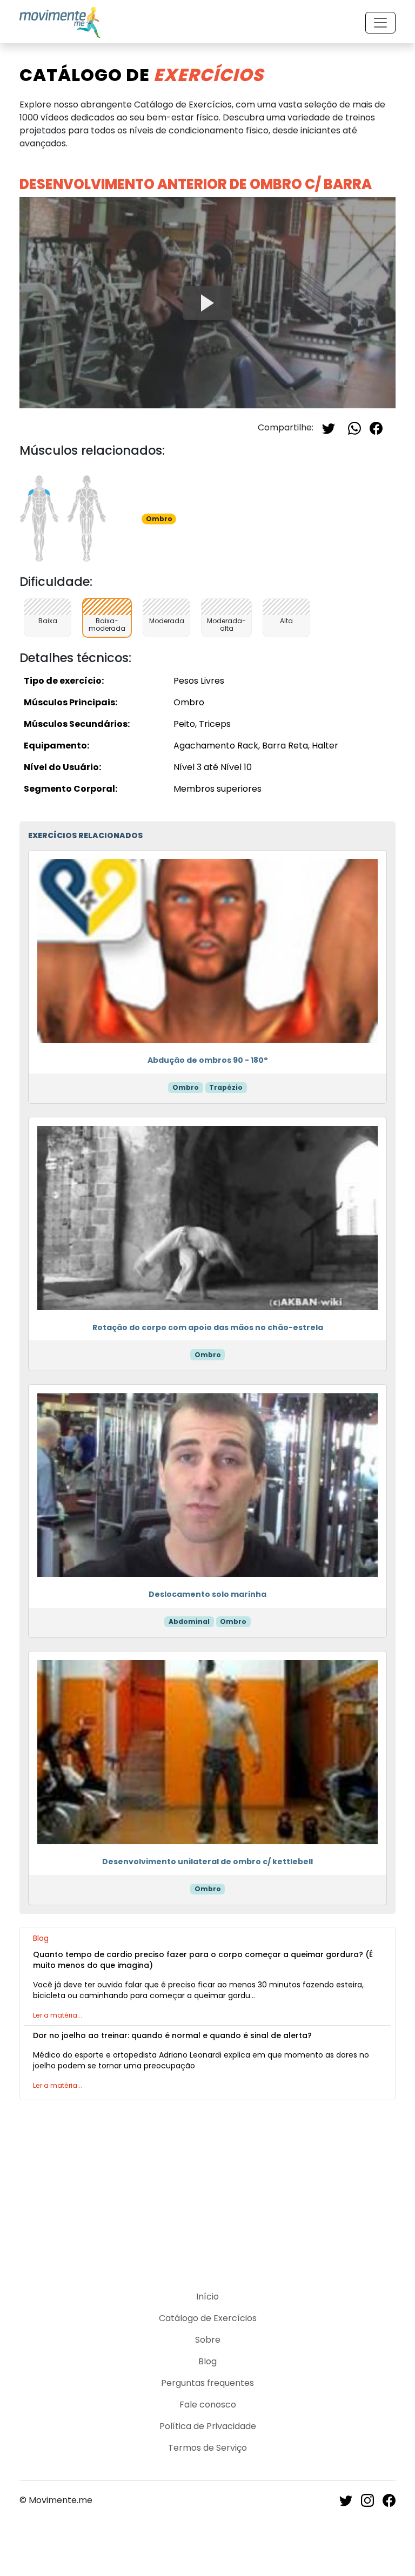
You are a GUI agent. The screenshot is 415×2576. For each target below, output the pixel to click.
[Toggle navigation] (380, 23)
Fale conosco (208, 2405)
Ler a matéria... (58, 2015)
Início (207, 2297)
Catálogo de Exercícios (208, 2318)
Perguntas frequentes (207, 2383)
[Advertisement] (207, 2189)
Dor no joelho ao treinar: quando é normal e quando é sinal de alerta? (172, 2035)
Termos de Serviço (207, 2448)
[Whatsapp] (354, 427)
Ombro (186, 1087)
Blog (207, 2361)
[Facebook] (376, 427)
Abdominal (189, 1621)
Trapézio (226, 1087)
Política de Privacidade (208, 2426)
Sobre (208, 2340)
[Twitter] (329, 427)
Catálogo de (142, 75)
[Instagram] (367, 2500)
